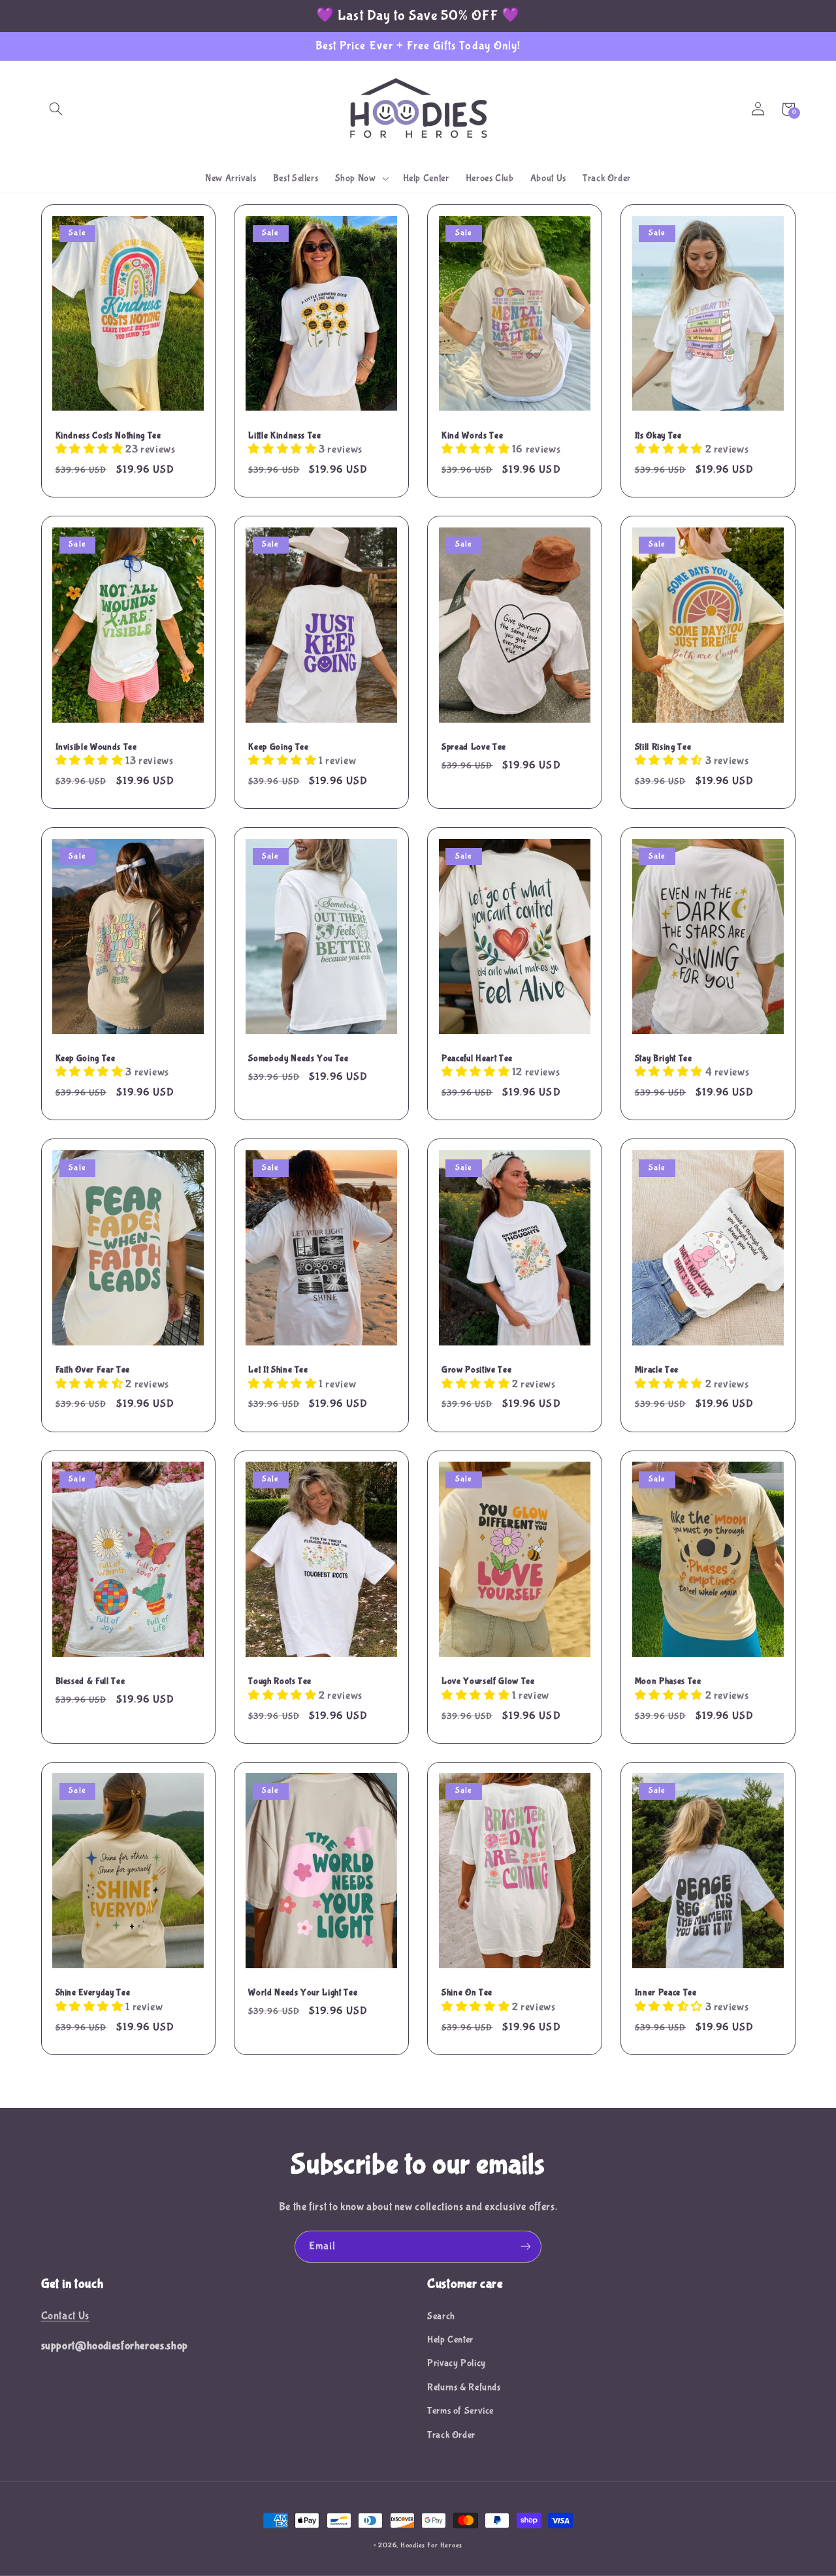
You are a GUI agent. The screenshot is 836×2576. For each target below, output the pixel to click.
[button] (56, 109)
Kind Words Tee (472, 435)
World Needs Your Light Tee (303, 1992)
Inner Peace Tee (666, 1992)
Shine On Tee (467, 1992)
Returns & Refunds (464, 2387)
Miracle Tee (657, 1370)
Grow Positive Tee (476, 1370)
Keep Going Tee (278, 747)
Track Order (451, 2435)
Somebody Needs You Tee (298, 1058)
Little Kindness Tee (285, 435)
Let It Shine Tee (278, 1370)
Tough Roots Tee (280, 1681)
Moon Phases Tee (668, 1681)
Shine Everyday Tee (93, 1992)
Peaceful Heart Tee (477, 1058)
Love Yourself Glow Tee (488, 1681)
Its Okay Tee (658, 435)
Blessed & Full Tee (90, 1681)
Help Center (450, 2340)
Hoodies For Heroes (431, 2545)
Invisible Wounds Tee (96, 747)
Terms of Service (460, 2411)
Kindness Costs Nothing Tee (108, 435)
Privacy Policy (457, 2363)
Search (441, 2316)
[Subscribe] (526, 2247)
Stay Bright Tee (664, 1058)
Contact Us (65, 2316)
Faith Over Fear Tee (93, 1370)
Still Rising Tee (663, 747)
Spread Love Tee (474, 747)
